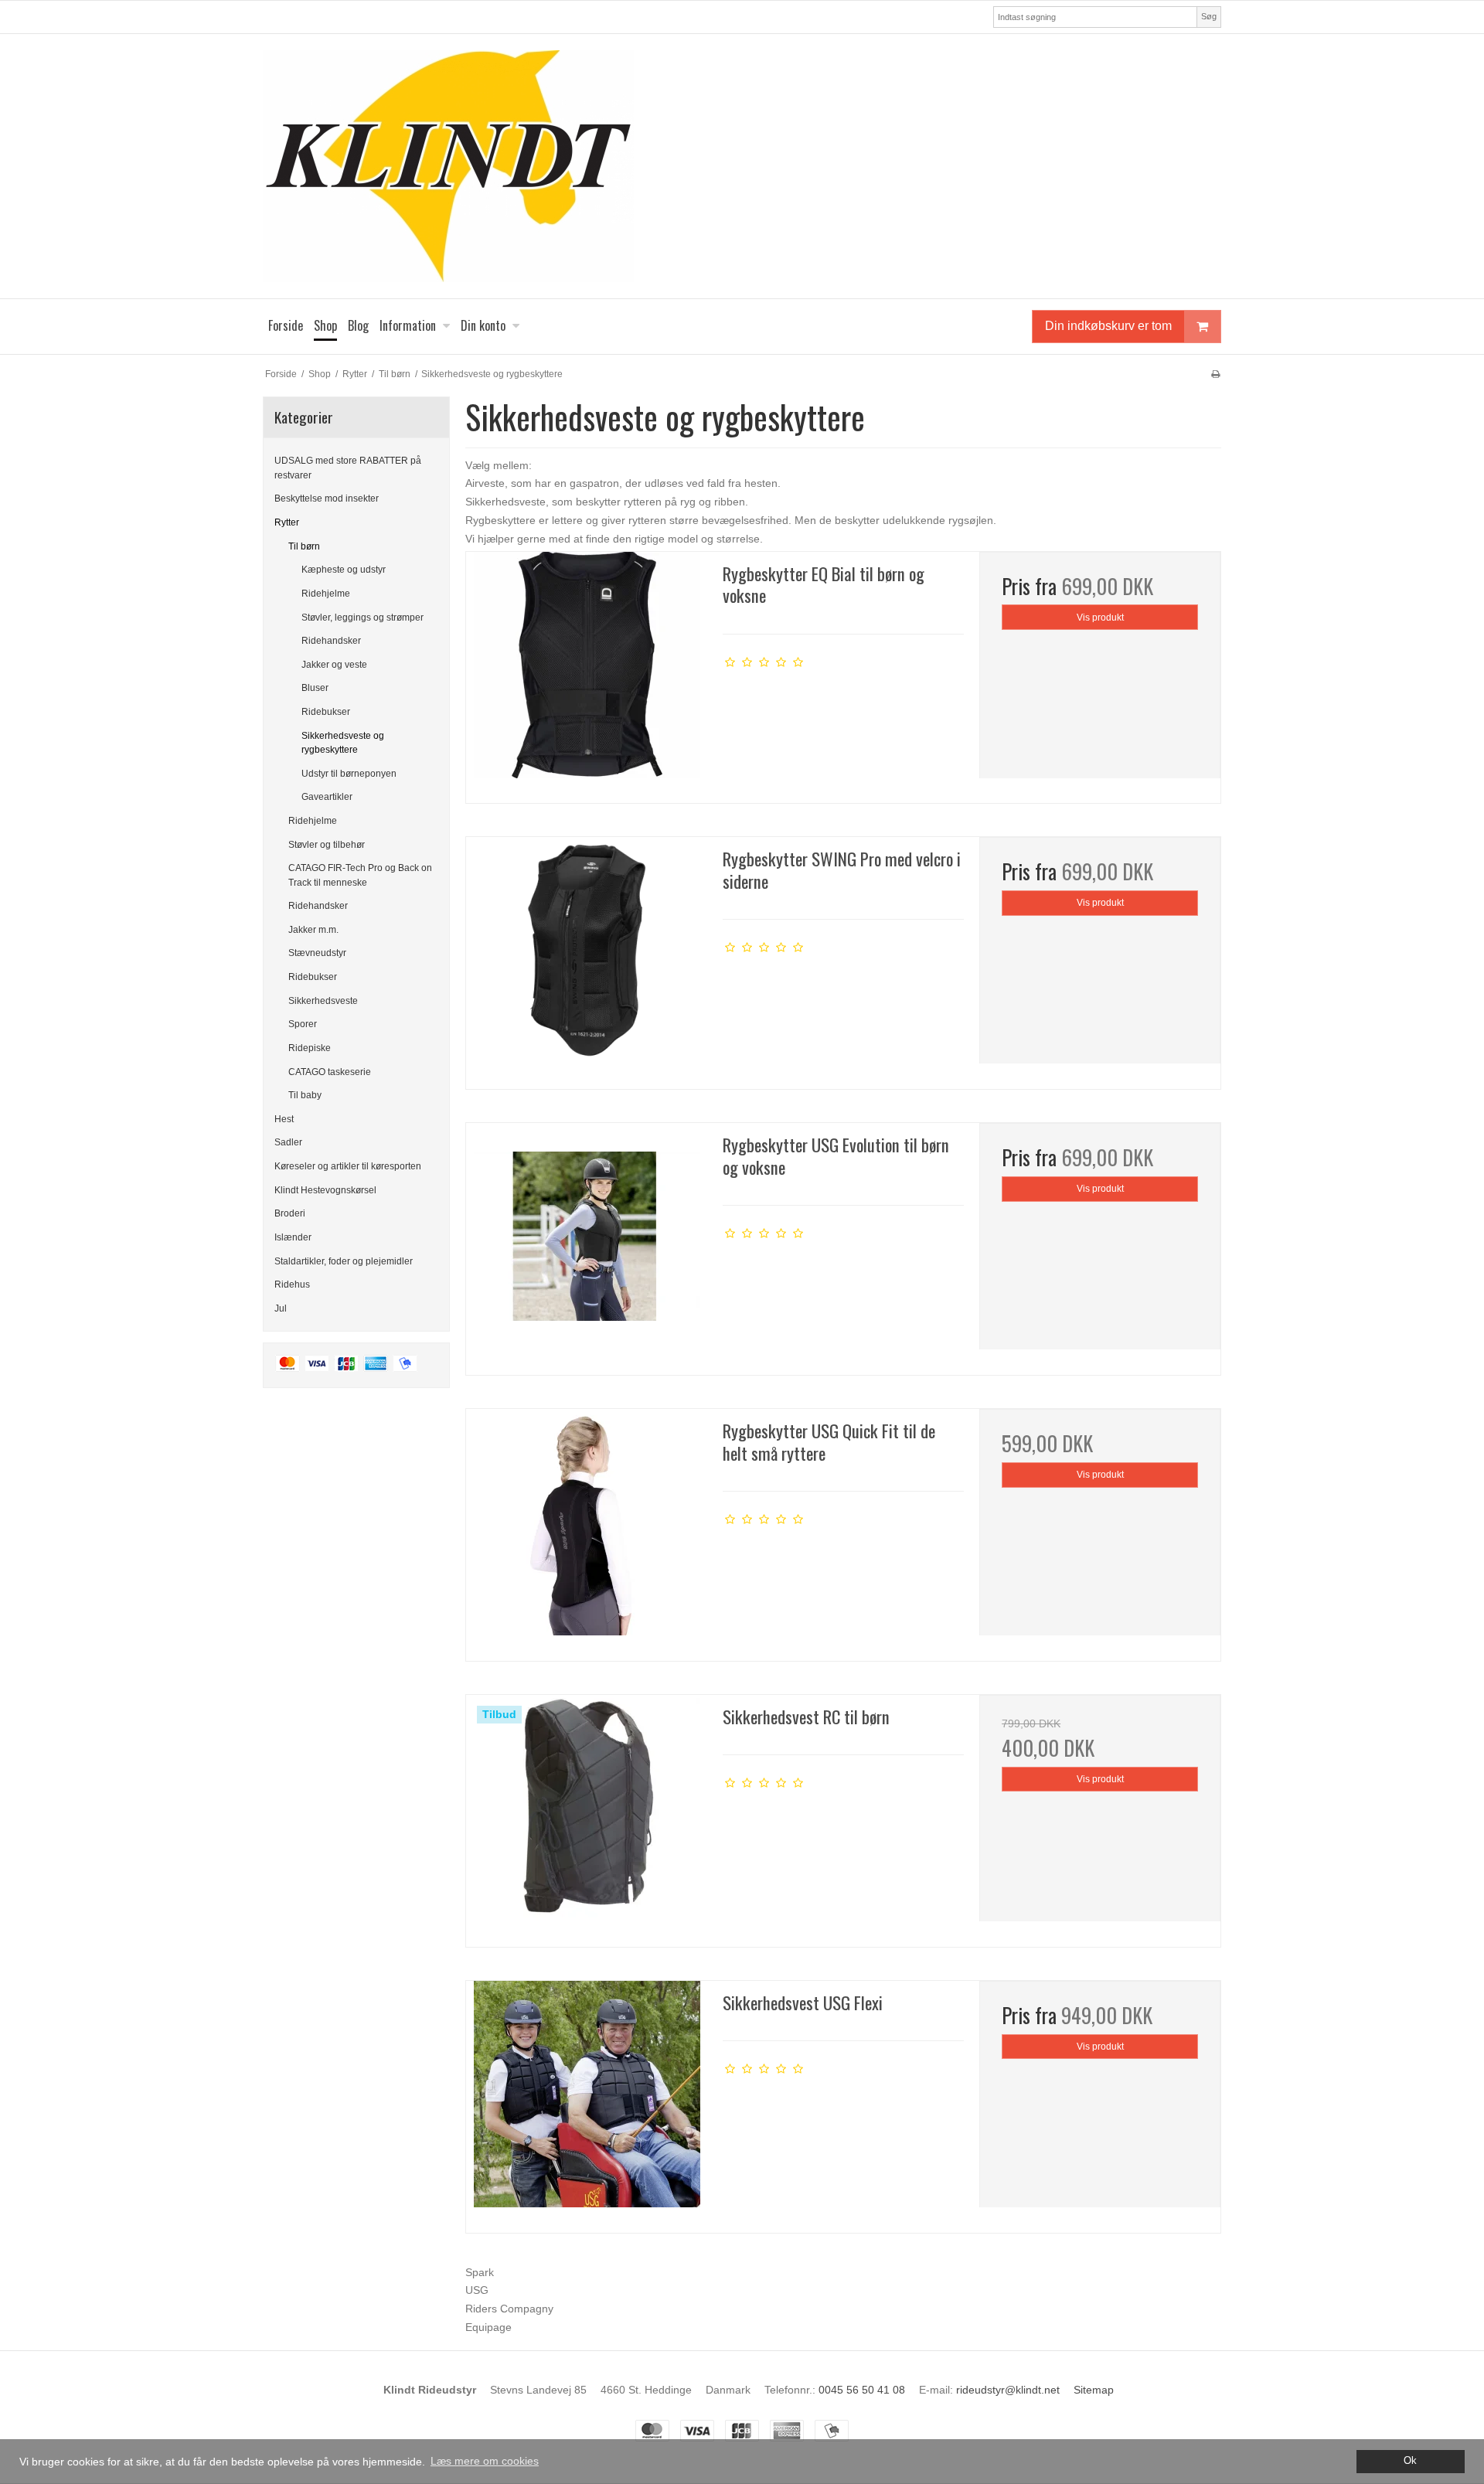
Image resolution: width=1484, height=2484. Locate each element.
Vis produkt (1100, 618)
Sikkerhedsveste (323, 1001)
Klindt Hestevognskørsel (325, 1190)
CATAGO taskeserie (330, 1072)
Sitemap (1094, 2390)
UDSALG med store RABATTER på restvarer (348, 468)
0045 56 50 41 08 (862, 2390)
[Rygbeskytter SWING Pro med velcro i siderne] (587, 958)
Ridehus (292, 1285)
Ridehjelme (326, 594)
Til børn (304, 546)
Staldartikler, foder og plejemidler (344, 1261)
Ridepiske (310, 1048)
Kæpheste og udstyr (344, 570)
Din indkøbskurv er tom (1108, 326)
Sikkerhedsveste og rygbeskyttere (343, 743)
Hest (284, 1119)
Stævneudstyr (317, 953)
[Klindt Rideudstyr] (742, 166)
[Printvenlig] (1215, 374)
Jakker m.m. (313, 930)
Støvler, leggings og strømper (362, 618)
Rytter (287, 522)
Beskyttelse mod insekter (327, 499)
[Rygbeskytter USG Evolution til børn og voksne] (587, 1244)
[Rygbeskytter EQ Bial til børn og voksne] (587, 672)
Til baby (305, 1095)
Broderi (290, 1213)
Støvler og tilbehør (327, 845)
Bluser (315, 688)
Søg (1209, 16)
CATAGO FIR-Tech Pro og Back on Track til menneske (360, 875)
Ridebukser (326, 712)
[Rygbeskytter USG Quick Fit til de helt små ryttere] (587, 1530)
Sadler (288, 1142)
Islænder (293, 1237)
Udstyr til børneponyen (349, 774)
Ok (1410, 2461)
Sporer (303, 1024)
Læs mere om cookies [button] (485, 2461)
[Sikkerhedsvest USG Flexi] (587, 2101)
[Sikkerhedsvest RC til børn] (587, 1815)
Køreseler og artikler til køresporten (348, 1166)
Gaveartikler (327, 797)
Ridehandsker (331, 641)
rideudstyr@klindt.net (1008, 2390)
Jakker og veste (334, 665)
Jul (281, 1308)
